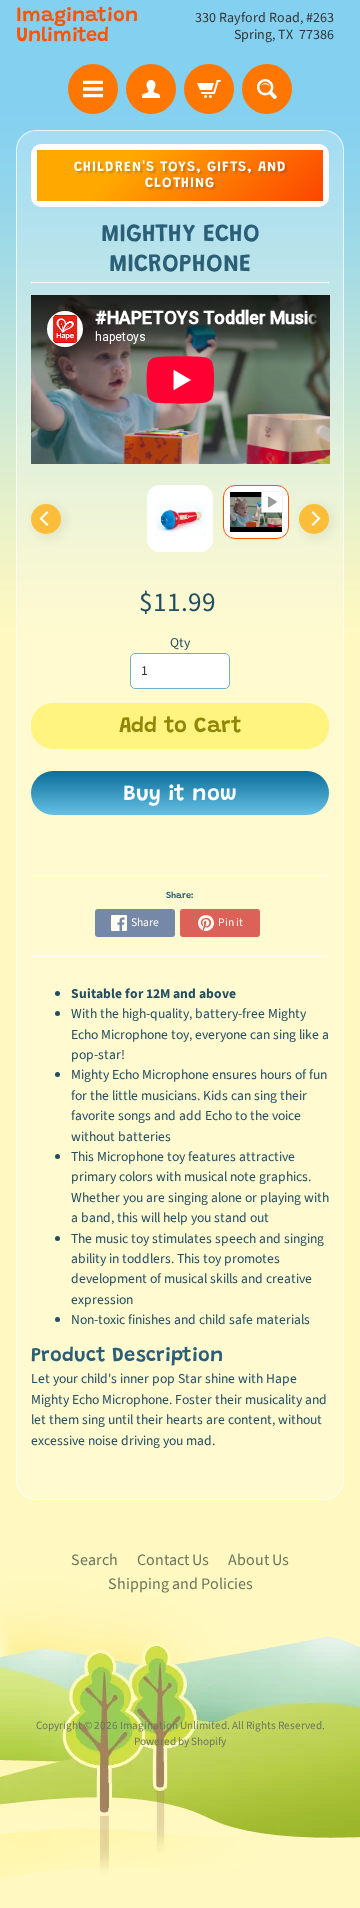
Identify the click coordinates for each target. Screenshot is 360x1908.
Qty (180, 642)
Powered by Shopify (180, 1741)
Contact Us (173, 1560)
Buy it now (180, 795)
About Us (258, 1560)
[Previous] (46, 519)
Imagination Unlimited (77, 26)
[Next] (314, 519)
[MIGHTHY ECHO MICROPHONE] (256, 511)
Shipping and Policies (180, 1584)
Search (94, 1560)
